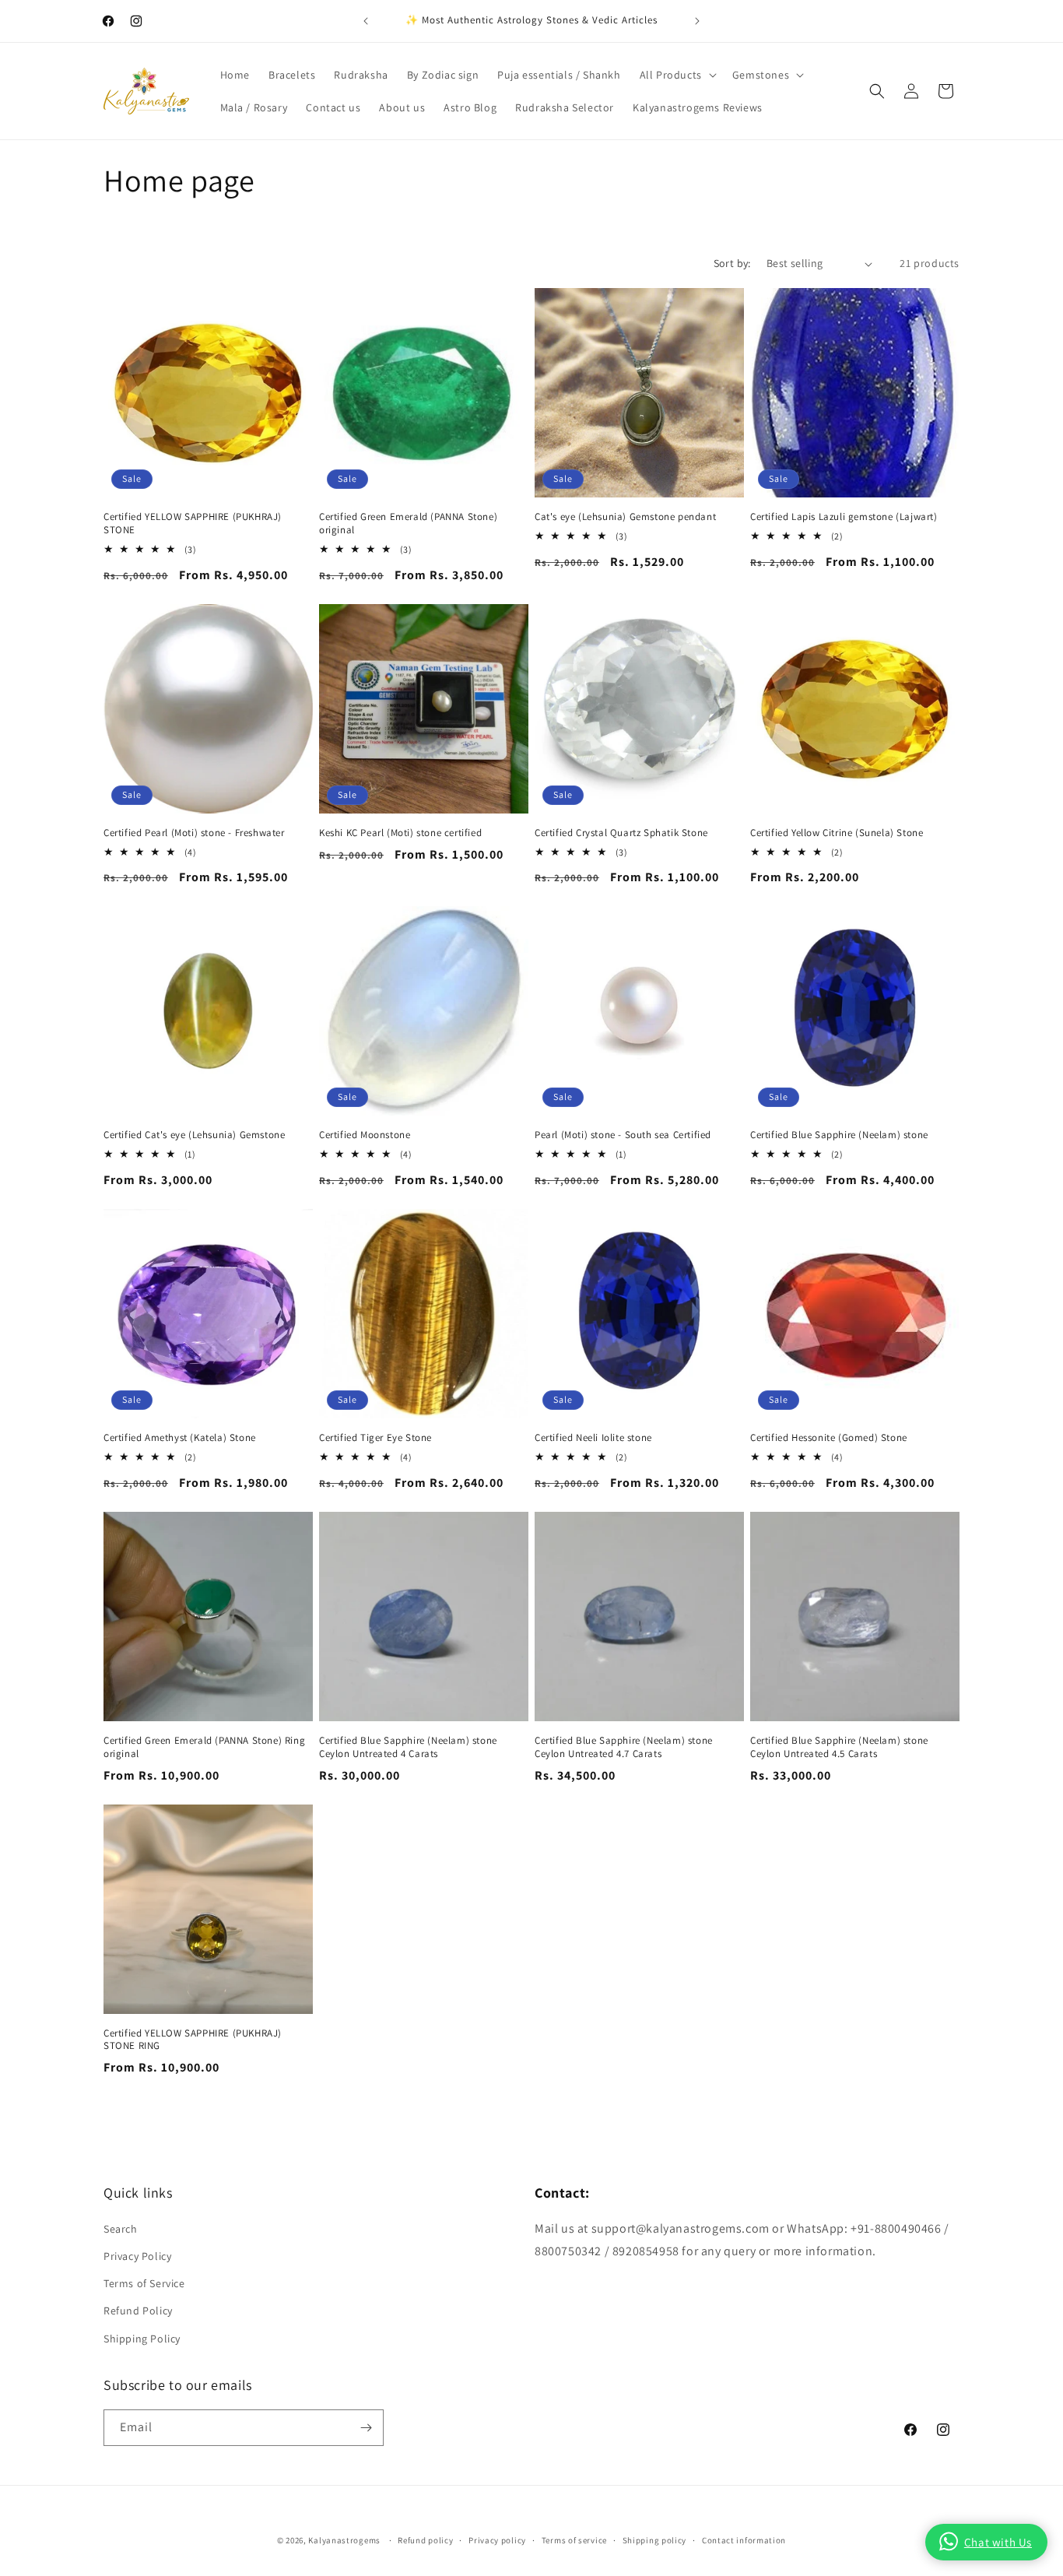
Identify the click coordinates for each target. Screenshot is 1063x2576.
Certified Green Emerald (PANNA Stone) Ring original (204, 1747)
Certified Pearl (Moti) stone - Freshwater (194, 833)
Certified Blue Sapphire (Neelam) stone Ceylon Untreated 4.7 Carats (624, 1747)
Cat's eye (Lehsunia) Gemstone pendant (625, 517)
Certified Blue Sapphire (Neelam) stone (839, 1135)
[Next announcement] (697, 21)
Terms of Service (144, 2283)
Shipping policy (655, 2540)
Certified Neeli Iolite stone (593, 1438)
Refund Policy (138, 2311)
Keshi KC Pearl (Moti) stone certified (400, 833)
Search (121, 2229)
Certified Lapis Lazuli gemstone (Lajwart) (844, 517)
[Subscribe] (366, 2428)
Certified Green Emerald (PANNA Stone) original (408, 524)
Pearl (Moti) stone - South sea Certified (623, 1135)
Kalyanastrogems (344, 2540)
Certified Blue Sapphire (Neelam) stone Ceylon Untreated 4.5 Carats (839, 1747)
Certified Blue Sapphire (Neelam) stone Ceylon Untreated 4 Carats (408, 1747)
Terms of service (574, 2540)
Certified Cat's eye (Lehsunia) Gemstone (194, 1135)
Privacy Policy (137, 2256)
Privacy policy (497, 2540)
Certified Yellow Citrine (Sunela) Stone (837, 833)
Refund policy (425, 2540)
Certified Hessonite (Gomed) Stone (829, 1438)
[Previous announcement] (366, 21)
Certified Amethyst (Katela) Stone (180, 1438)
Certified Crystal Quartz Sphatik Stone (621, 833)
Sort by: (732, 263)
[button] (677, 75)
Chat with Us (998, 2542)
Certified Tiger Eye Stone (375, 1438)
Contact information (744, 2540)
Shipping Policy (142, 2339)
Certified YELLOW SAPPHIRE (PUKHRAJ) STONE (193, 524)
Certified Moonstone (365, 1135)
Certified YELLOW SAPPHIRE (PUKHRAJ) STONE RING (193, 2040)
